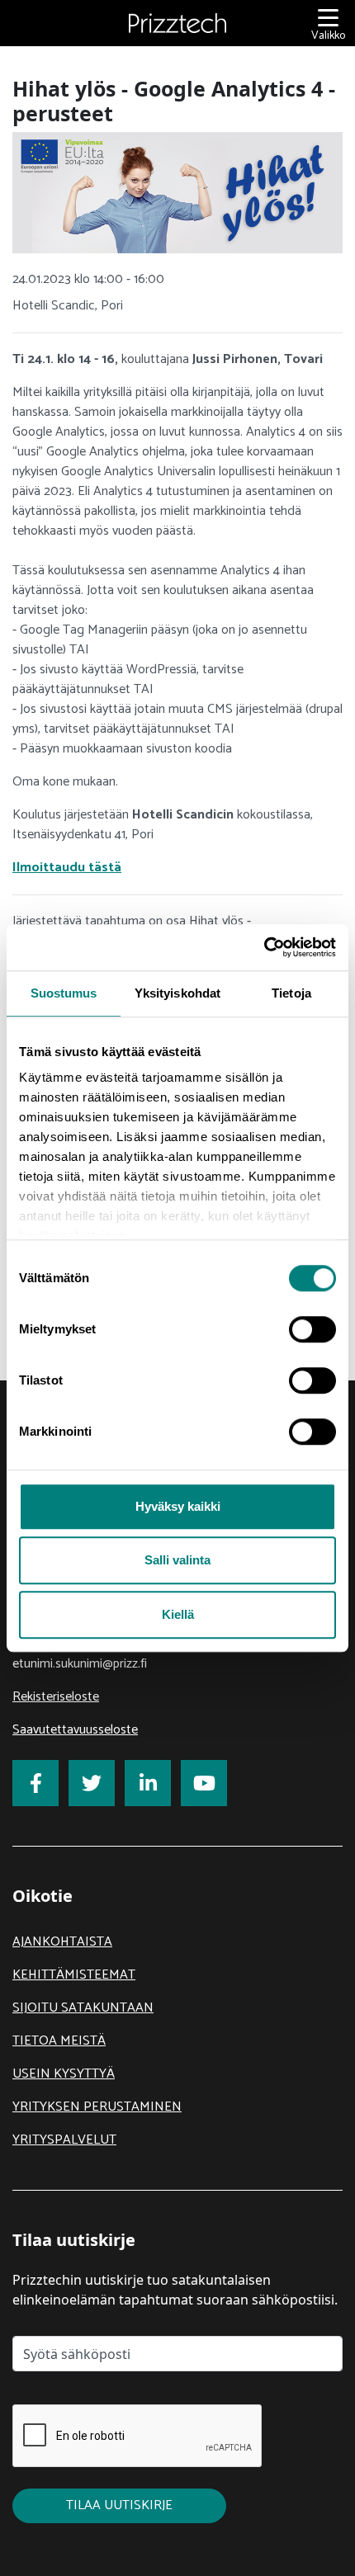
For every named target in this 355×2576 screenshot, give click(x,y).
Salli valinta (177, 1560)
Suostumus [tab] (64, 993)
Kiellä (178, 1614)
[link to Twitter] (92, 1783)
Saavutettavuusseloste (75, 1730)
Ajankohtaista (62, 1942)
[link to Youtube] (204, 1783)
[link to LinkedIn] (148, 1783)
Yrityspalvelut (64, 2140)
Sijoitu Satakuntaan (83, 2008)
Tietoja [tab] (291, 993)
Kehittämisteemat (74, 1975)
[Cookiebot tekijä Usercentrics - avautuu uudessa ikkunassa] (264, 947)
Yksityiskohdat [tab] (177, 993)
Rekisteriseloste (56, 1697)
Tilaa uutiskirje (119, 2505)
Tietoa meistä (59, 2041)
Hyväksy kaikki (178, 1506)
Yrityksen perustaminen (97, 2107)
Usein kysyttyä (64, 2074)
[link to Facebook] (35, 1783)
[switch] (312, 1329)
